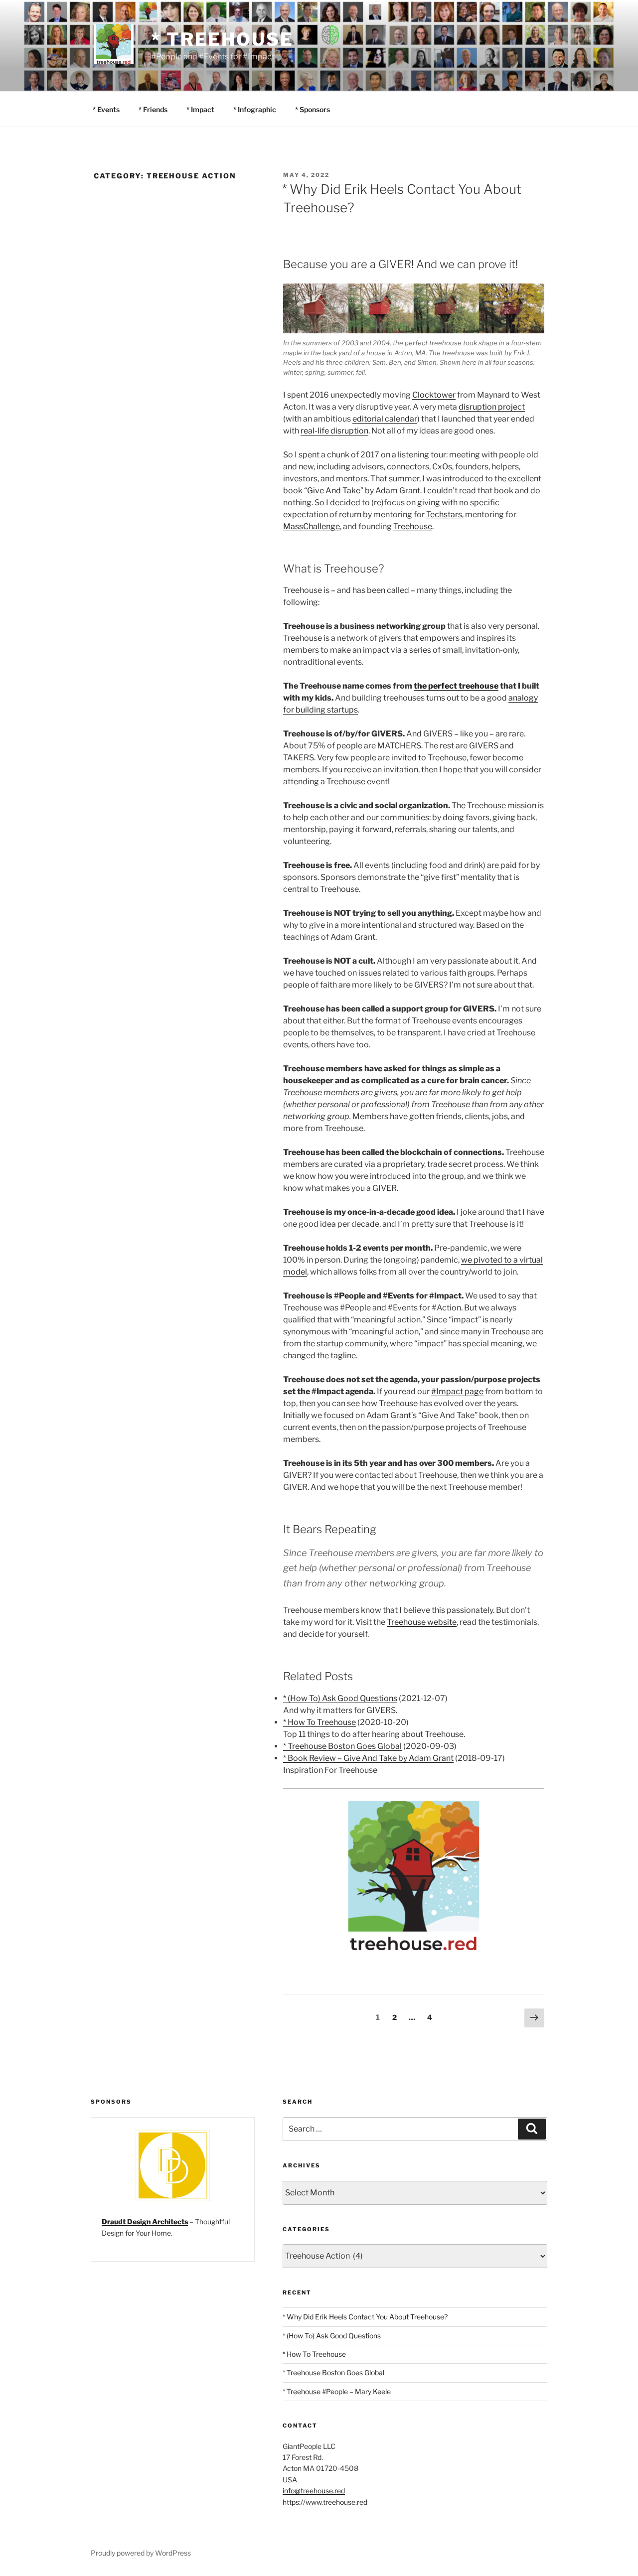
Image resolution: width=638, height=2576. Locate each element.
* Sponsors (313, 109)
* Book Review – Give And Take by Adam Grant (368, 1758)
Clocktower (434, 395)
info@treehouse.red (314, 2491)
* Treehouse (222, 39)
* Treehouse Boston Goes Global (342, 1746)
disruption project (492, 407)
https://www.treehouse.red (325, 2502)
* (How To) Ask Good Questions (340, 1698)
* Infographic (255, 109)
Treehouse (413, 526)
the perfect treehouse (456, 686)
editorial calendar (385, 419)
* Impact (200, 109)
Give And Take (334, 491)
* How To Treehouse (319, 1722)
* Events (106, 109)
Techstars (444, 514)
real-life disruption (334, 431)
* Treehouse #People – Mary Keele (337, 2391)
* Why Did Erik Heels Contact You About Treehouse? (365, 2317)
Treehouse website (422, 1622)
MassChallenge (312, 526)
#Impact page (457, 1391)
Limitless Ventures (133, 2221)
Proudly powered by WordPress (141, 2553)
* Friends (153, 109)
